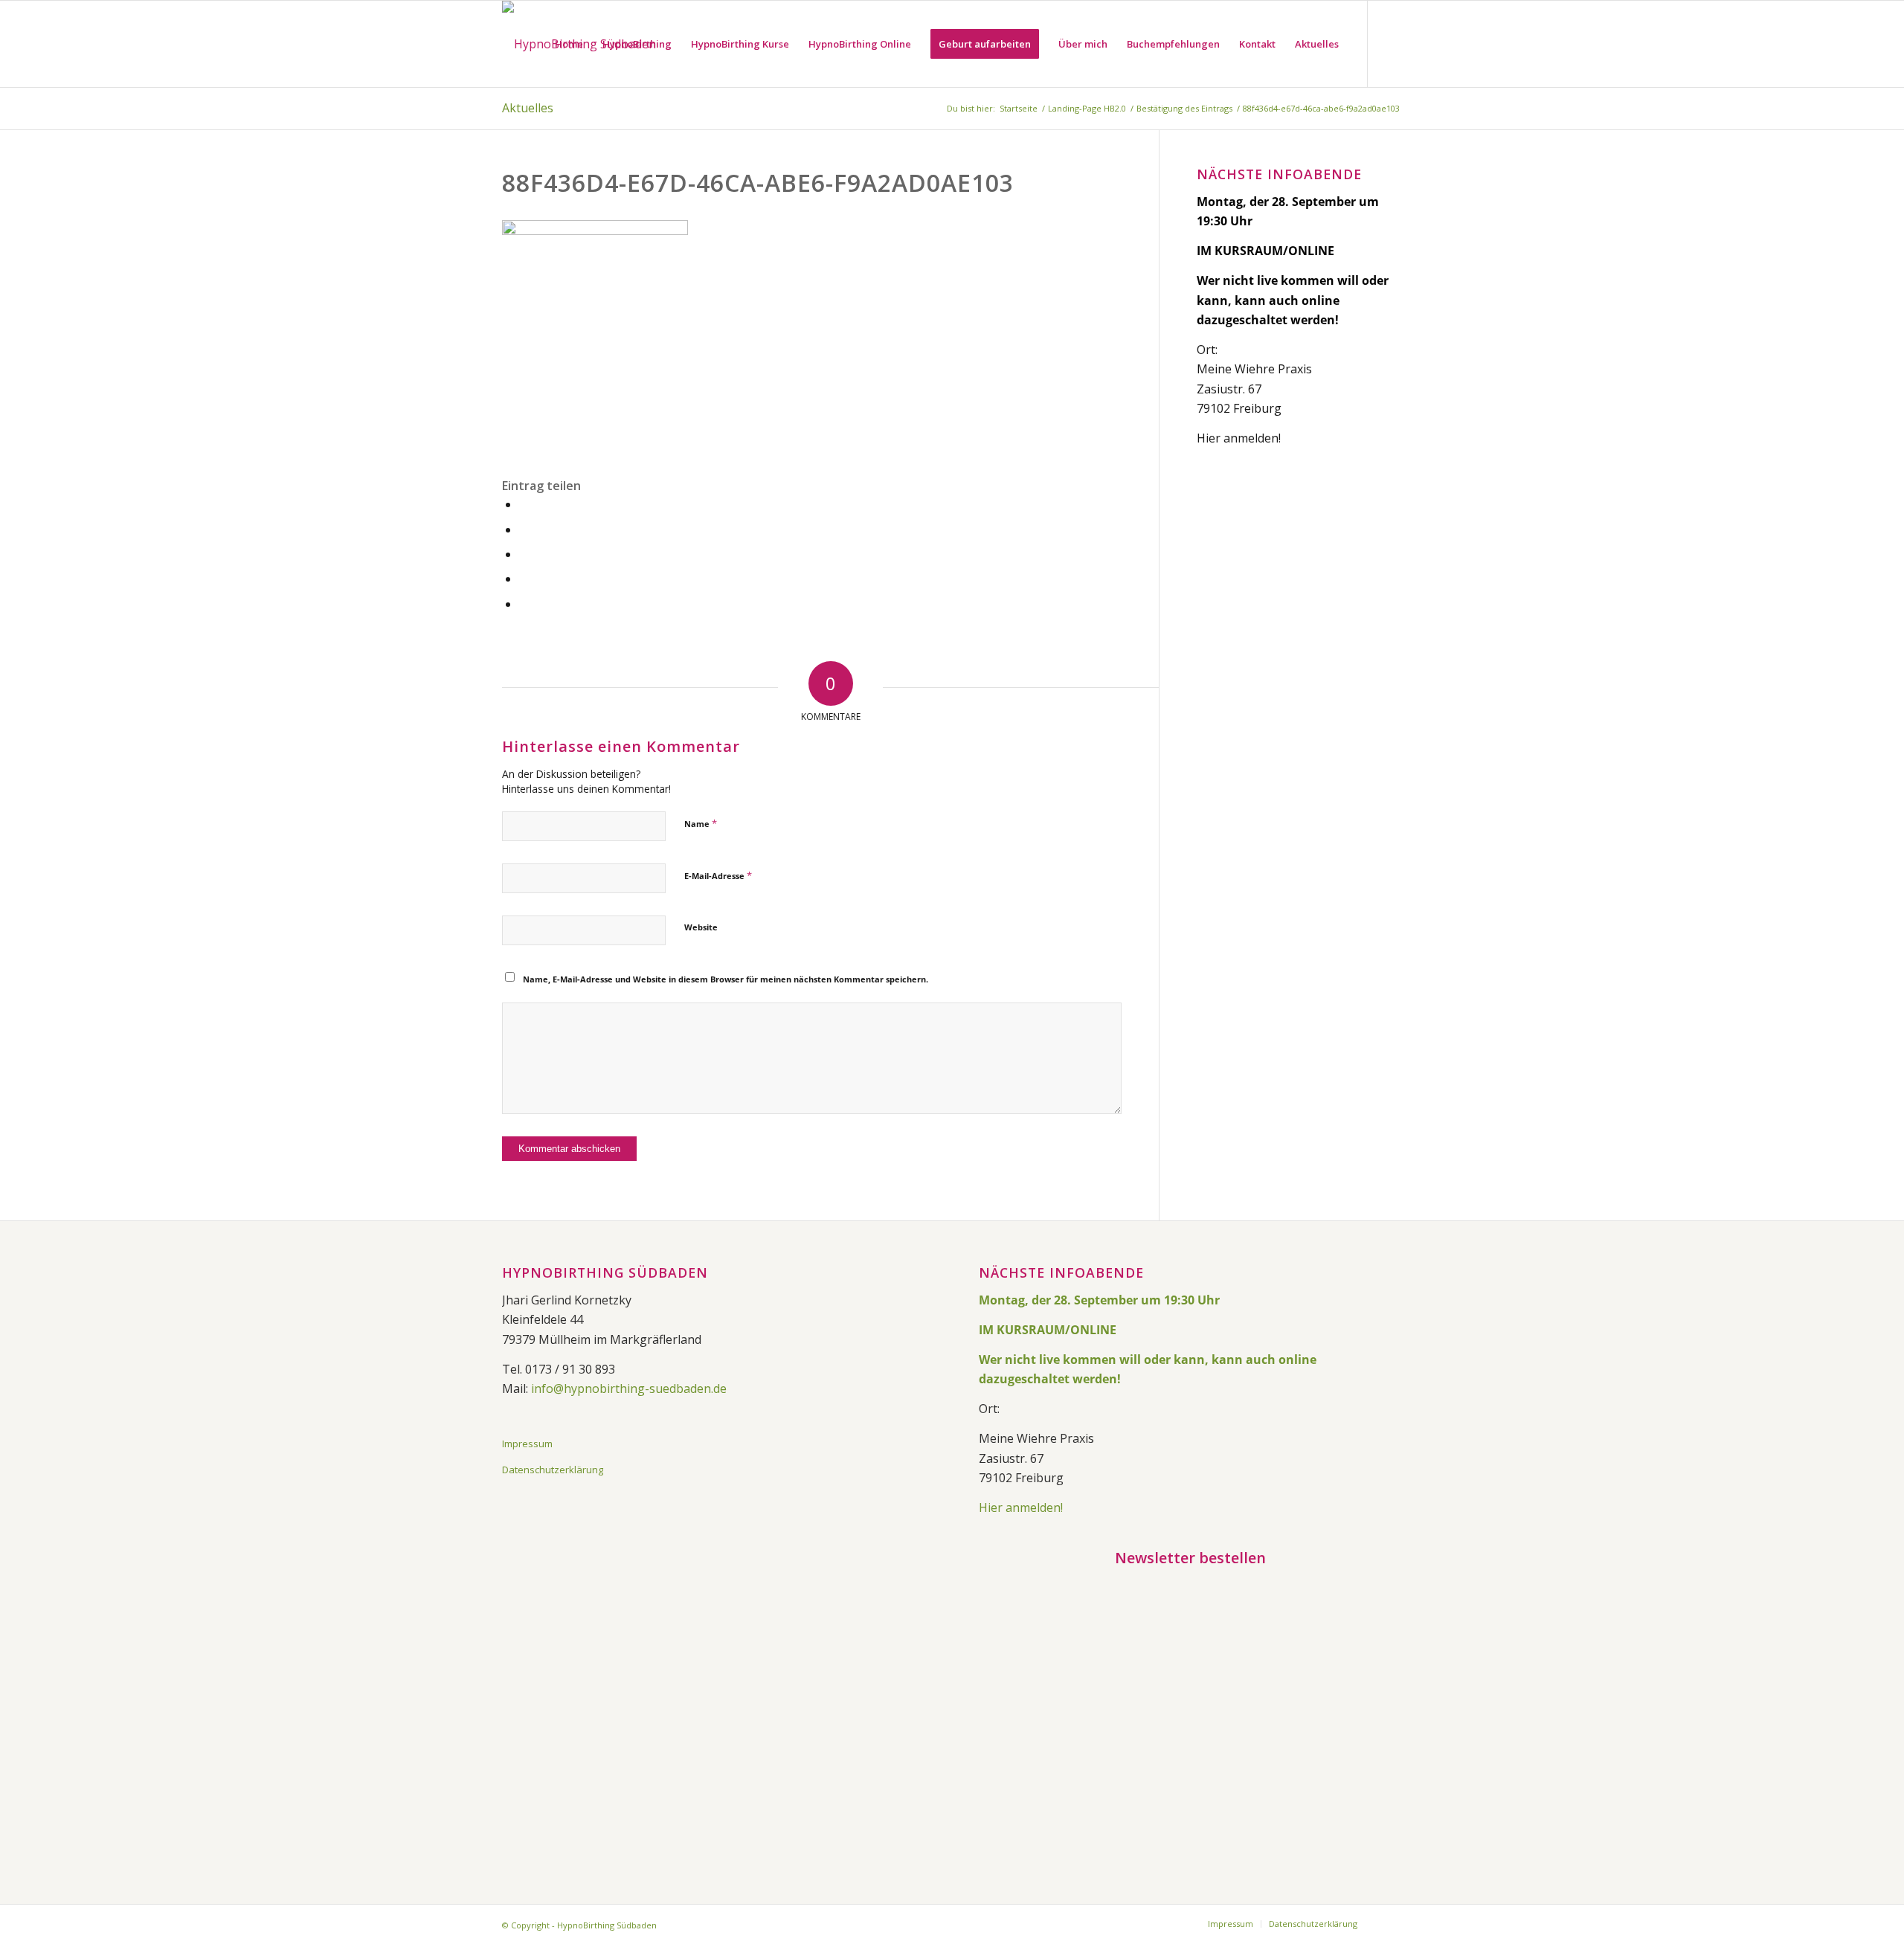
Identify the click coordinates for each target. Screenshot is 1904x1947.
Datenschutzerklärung (553, 1470)
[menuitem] (569, 44)
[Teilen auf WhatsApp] (524, 554)
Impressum (527, 1444)
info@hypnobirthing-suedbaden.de (629, 1388)
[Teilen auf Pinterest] (524, 579)
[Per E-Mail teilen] (524, 604)
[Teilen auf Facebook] (524, 505)
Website (701, 927)
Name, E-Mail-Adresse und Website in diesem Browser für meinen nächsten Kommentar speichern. (726, 979)
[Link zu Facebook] (1391, 43)
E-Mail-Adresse (718, 875)
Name (701, 823)
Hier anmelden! (1239, 438)
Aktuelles (528, 108)
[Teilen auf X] (524, 530)
